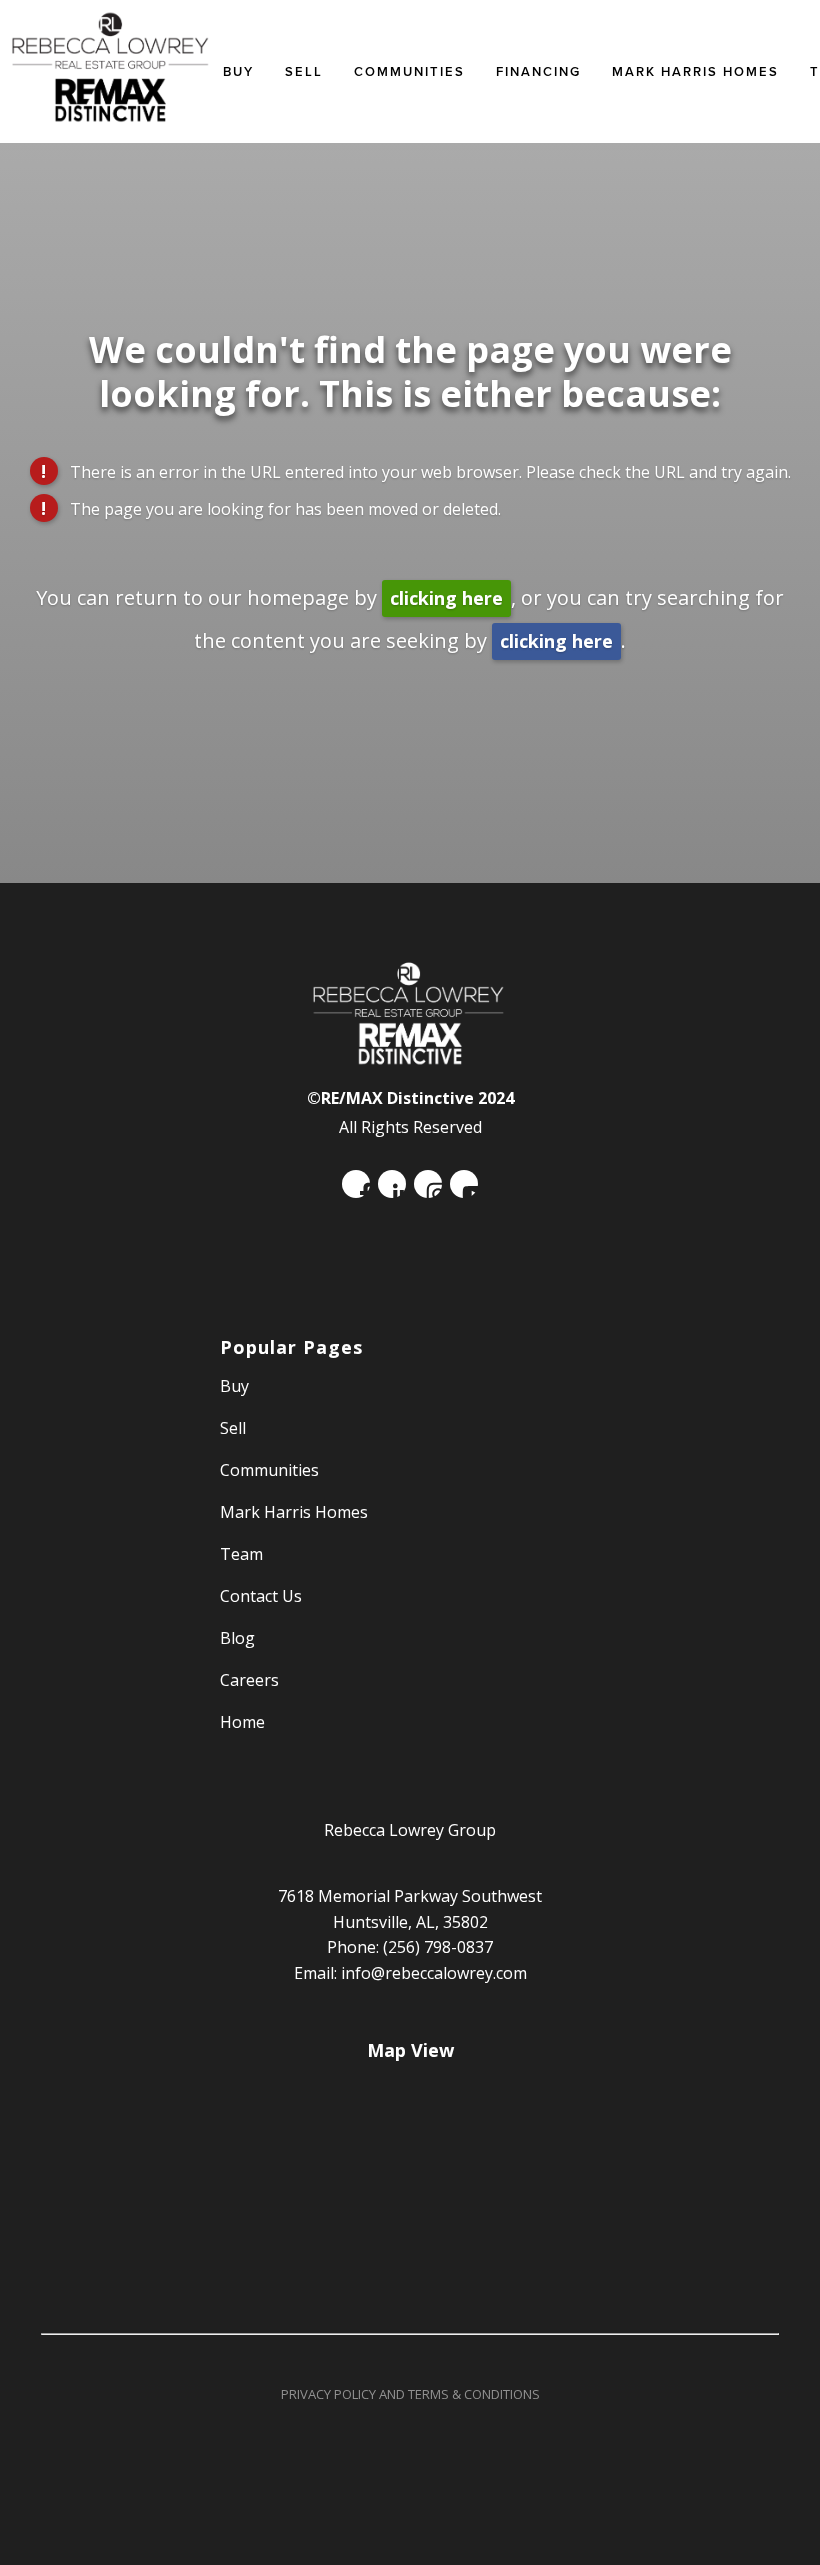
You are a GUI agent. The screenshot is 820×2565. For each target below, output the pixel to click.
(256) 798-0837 (438, 1947)
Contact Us (261, 1596)
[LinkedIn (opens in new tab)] (392, 1184)
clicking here (446, 598)
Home (242, 1722)
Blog (237, 1638)
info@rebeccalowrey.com (434, 1973)
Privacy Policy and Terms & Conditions (410, 2394)
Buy (238, 71)
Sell (233, 1428)
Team (241, 1554)
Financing (538, 71)
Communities (409, 71)
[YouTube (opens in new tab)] (464, 1184)
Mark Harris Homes (695, 71)
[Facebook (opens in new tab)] (356, 1184)
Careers (249, 1680)
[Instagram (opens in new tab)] (428, 1184)
